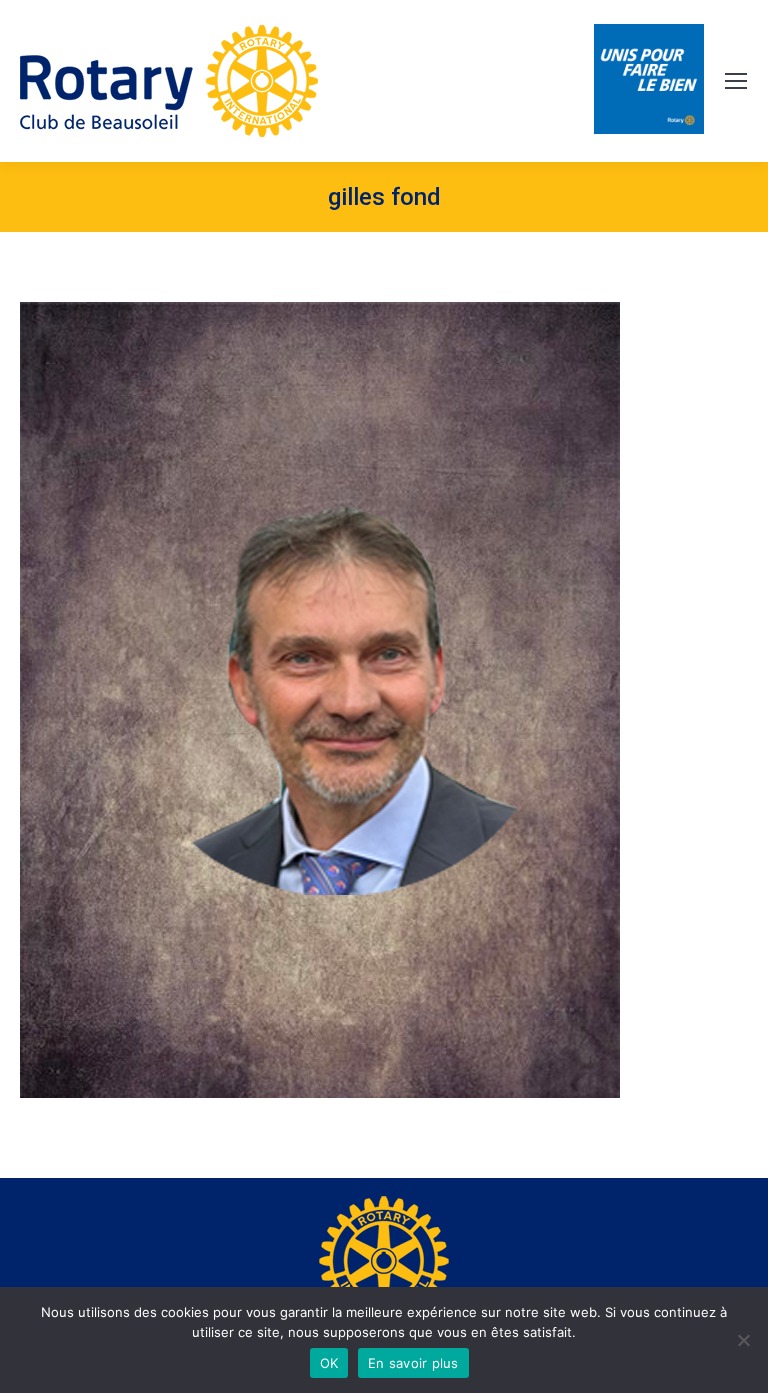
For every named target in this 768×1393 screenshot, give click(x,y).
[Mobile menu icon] (736, 81)
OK (329, 1363)
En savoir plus (413, 1363)
